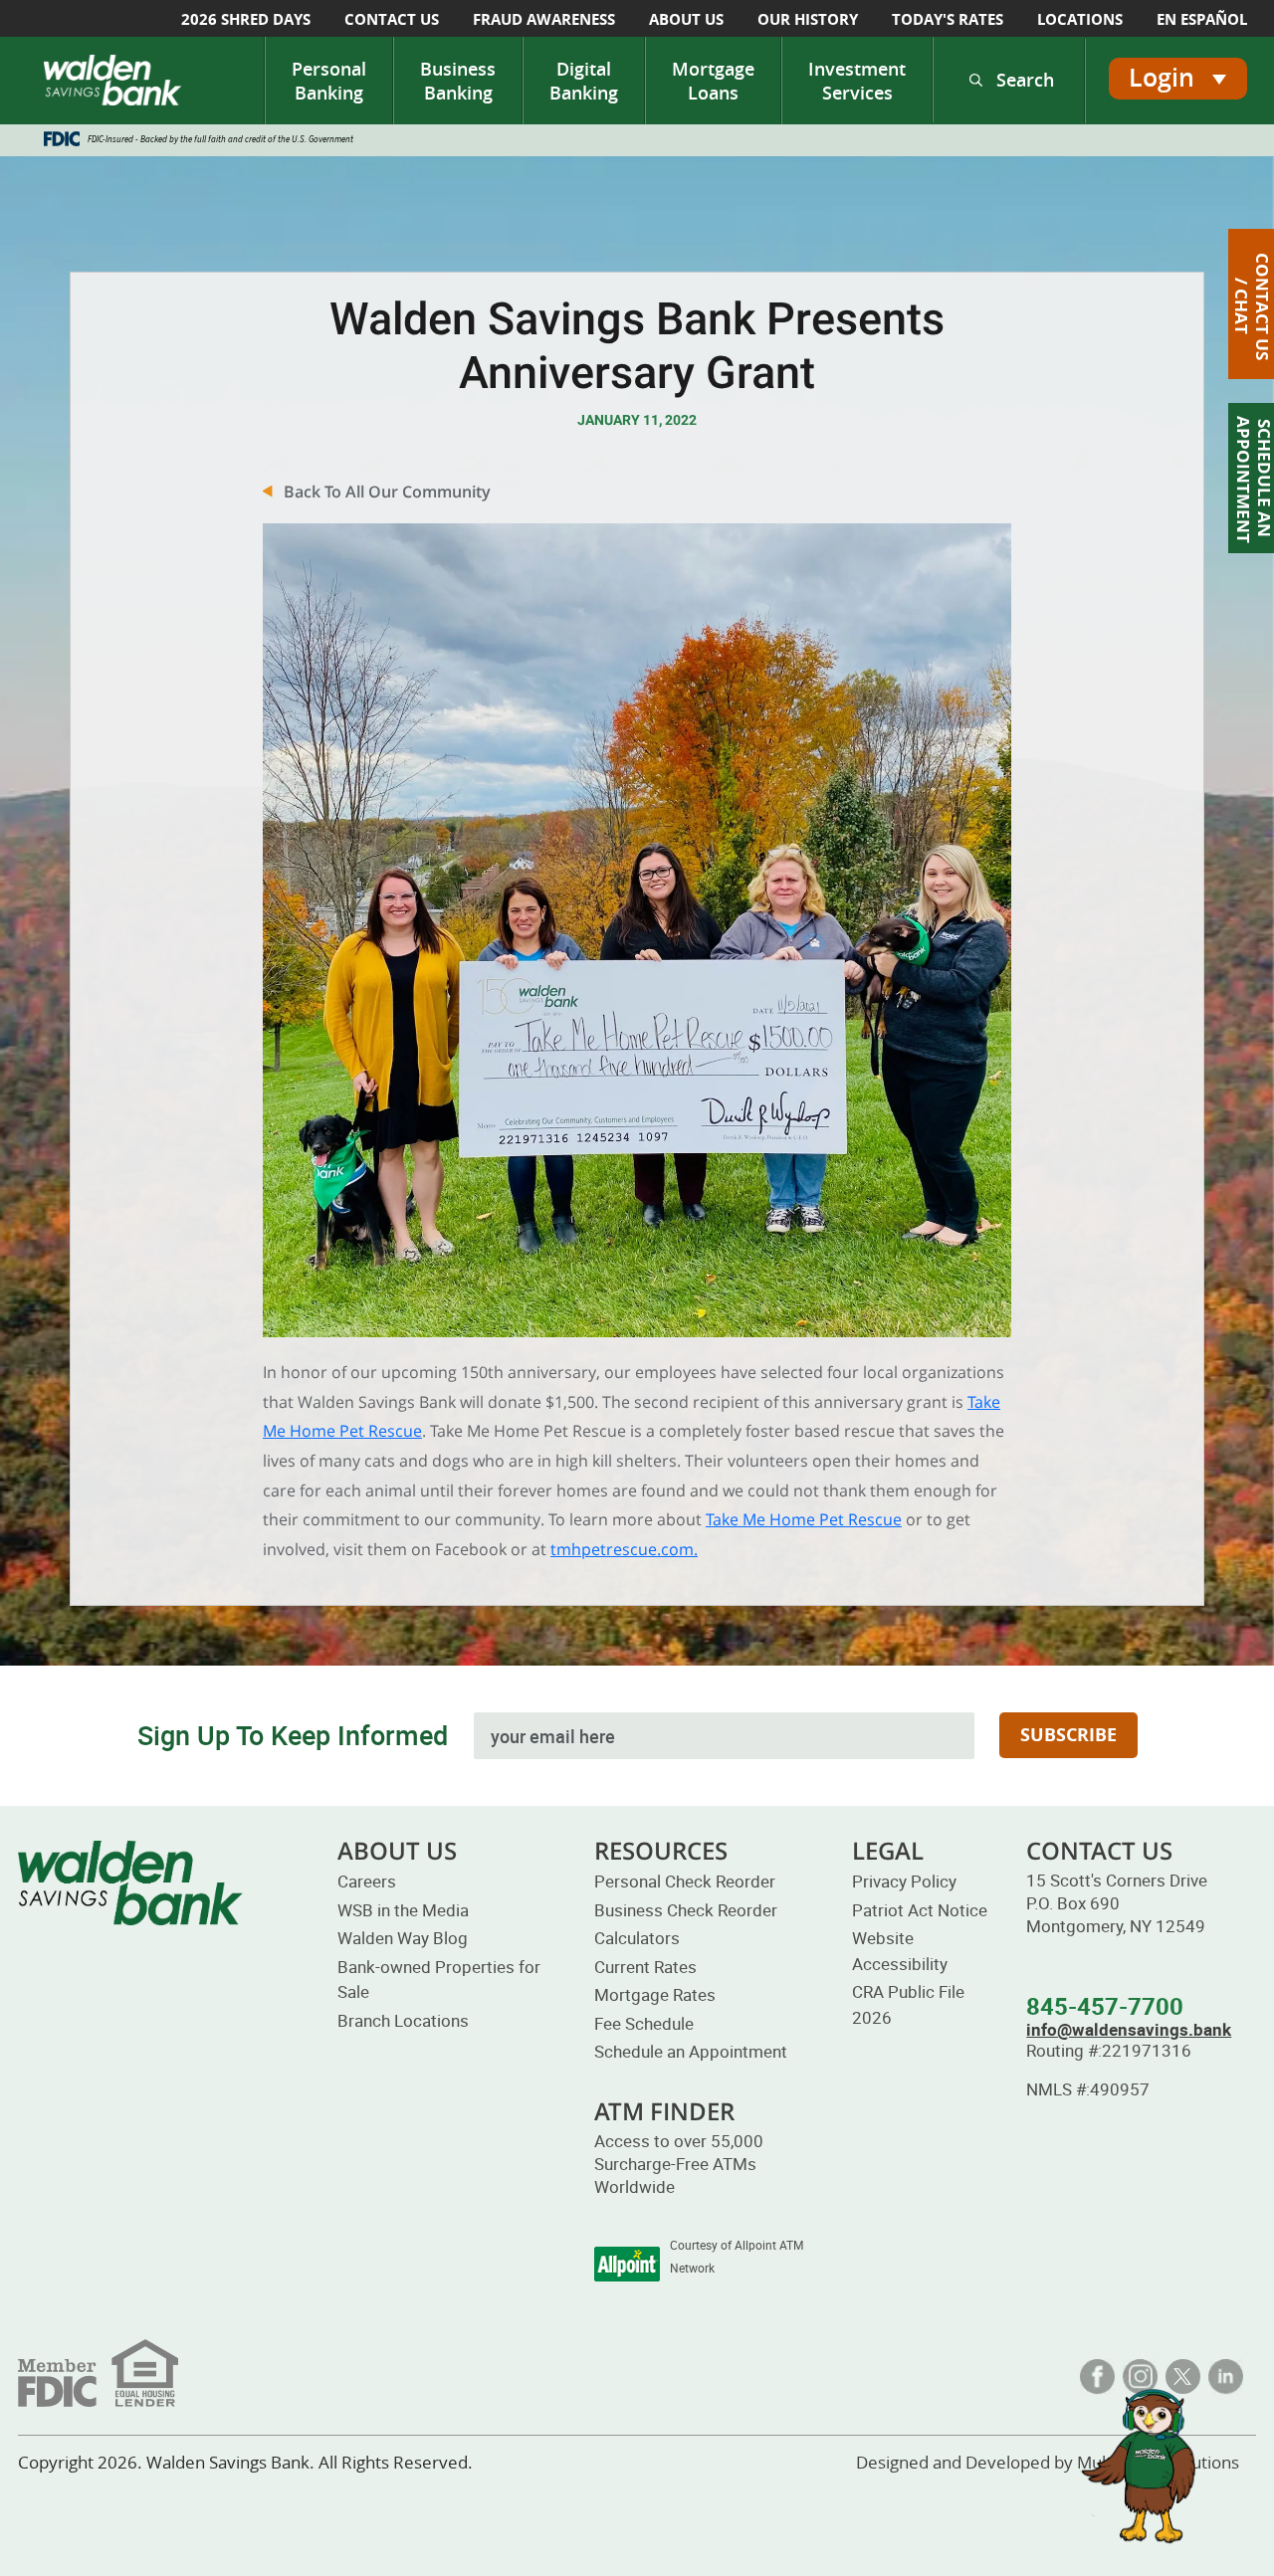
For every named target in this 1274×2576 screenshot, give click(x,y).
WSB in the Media (403, 1910)
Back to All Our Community (387, 492)
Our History (808, 19)
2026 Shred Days (246, 19)
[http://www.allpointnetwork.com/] (627, 2264)
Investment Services (857, 81)
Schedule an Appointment (691, 2051)
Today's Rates (948, 19)
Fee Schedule (644, 2023)
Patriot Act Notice (920, 1910)
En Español (1202, 19)
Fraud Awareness (544, 19)
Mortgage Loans (713, 81)
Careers (367, 1881)
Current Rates (645, 1967)
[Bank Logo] (112, 80)
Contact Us (392, 19)
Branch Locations (403, 2020)
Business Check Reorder (686, 1910)
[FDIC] (98, 2371)
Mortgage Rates (655, 1994)
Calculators (637, 1938)
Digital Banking (584, 81)
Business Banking (458, 81)
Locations (1080, 19)
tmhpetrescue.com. (624, 1549)
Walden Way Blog (403, 1938)
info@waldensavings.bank (1129, 2029)
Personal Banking (329, 81)
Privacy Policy (904, 1881)
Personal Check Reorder (685, 1881)
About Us (686, 19)
